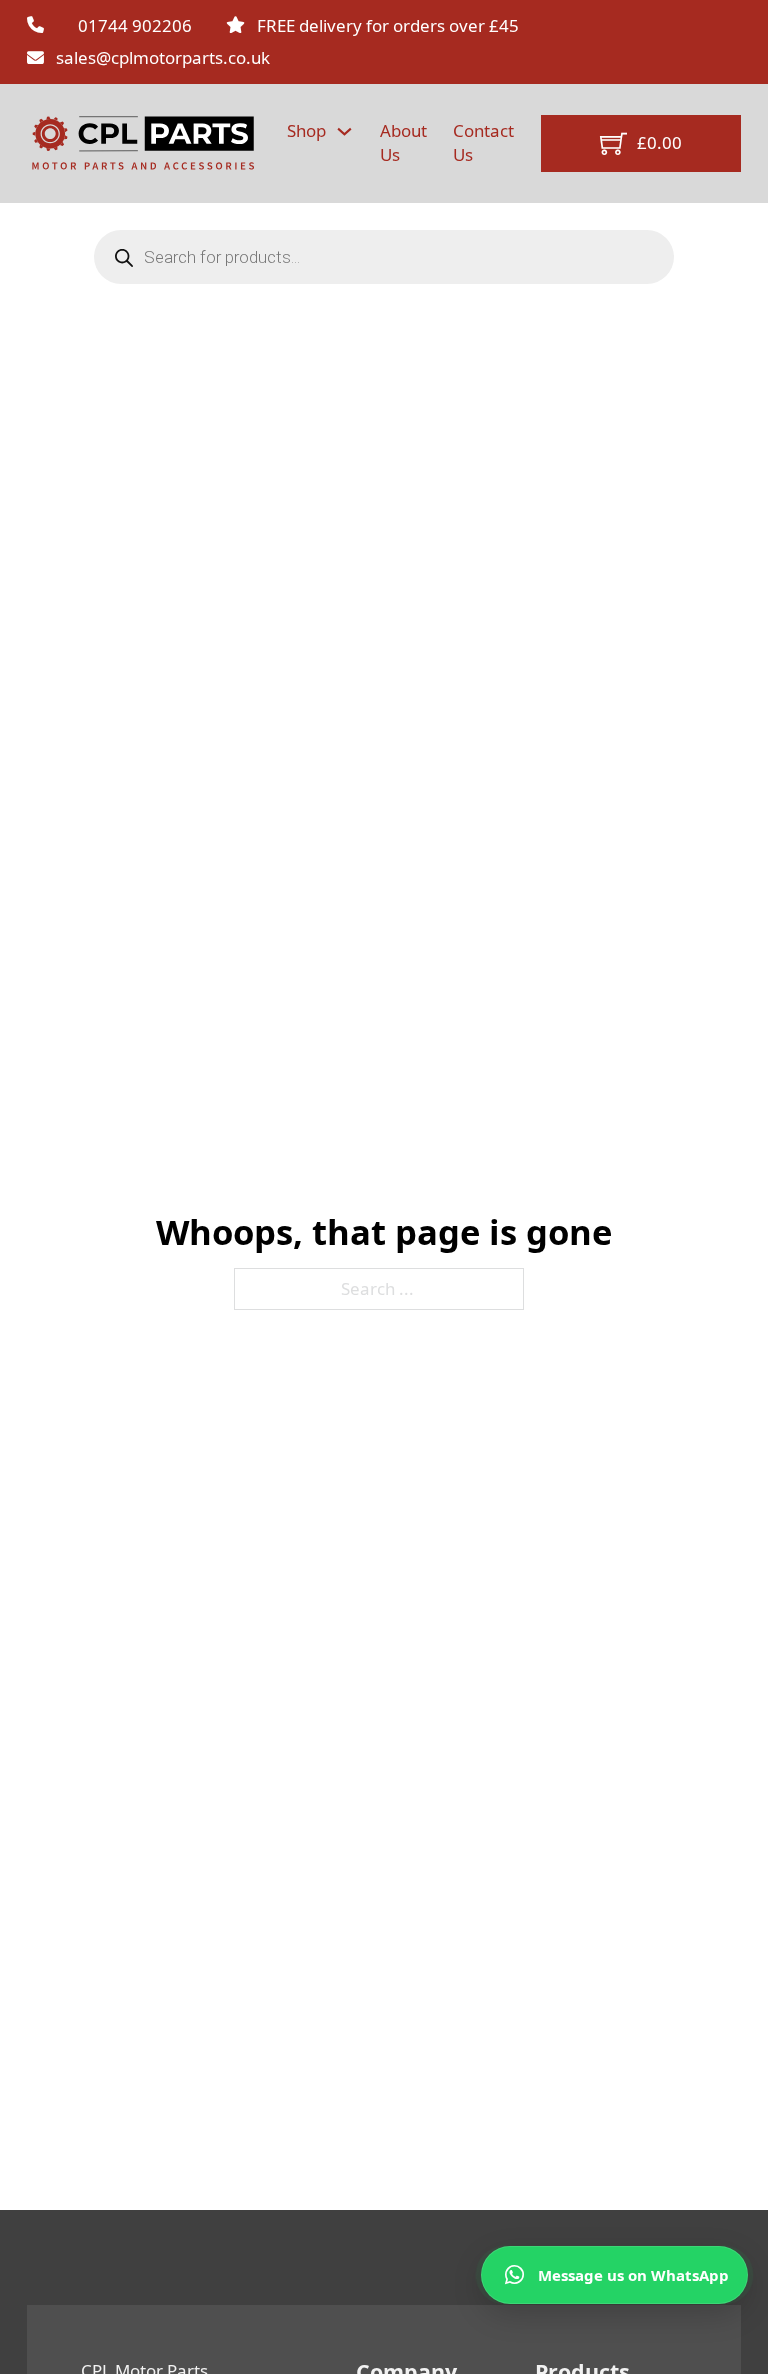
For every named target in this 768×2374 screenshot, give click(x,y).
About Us (403, 142)
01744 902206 (135, 25)
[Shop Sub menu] (344, 131)
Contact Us (483, 142)
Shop (306, 130)
